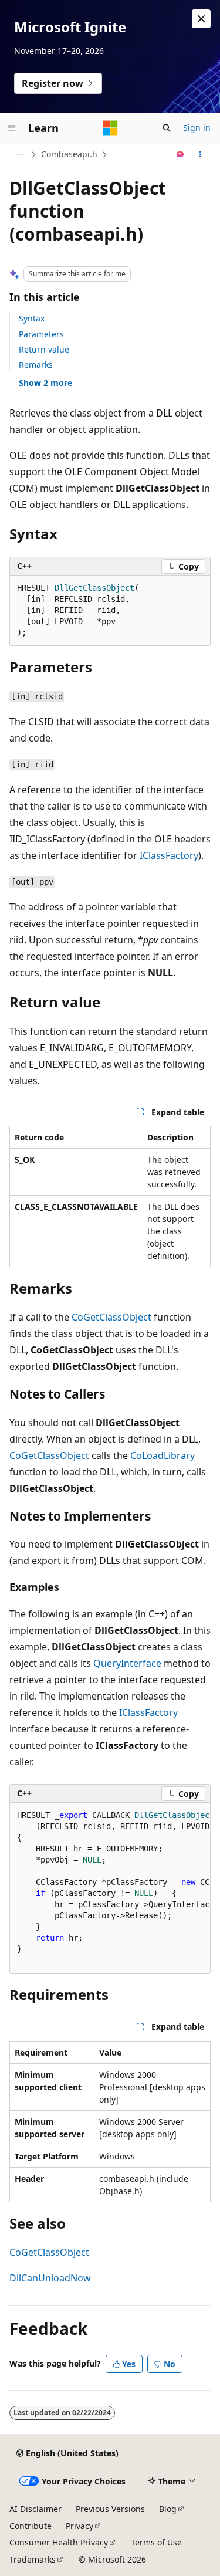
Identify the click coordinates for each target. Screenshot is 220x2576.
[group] (110, 1888)
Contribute (31, 2526)
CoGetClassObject (111, 1317)
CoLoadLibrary (163, 1455)
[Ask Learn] (180, 154)
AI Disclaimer (35, 2509)
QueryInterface (127, 1663)
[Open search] (167, 128)
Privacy (79, 2526)
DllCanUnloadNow (50, 2278)
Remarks (36, 365)
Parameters (41, 334)
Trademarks (33, 2559)
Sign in (197, 128)
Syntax (32, 318)
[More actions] (200, 154)
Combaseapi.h (69, 154)
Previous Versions (110, 2509)
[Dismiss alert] (201, 19)
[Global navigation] (12, 128)
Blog (168, 2509)
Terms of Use (156, 2542)
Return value (44, 349)
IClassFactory (169, 855)
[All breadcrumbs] (20, 154)
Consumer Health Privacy (59, 2542)
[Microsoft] (110, 128)
